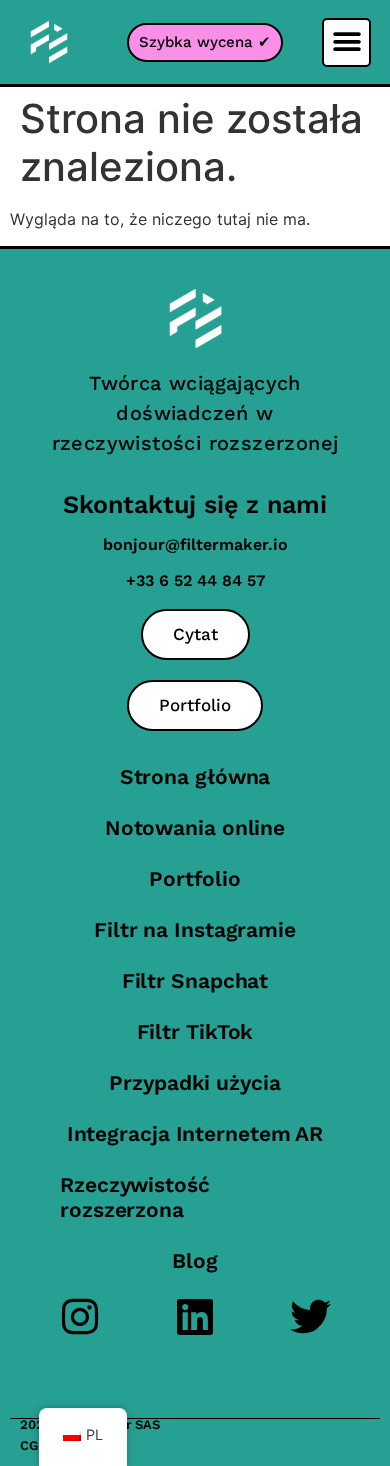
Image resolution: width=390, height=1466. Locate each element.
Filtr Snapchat (195, 980)
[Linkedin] (195, 1316)
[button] (346, 42)
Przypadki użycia (194, 1082)
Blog (195, 1260)
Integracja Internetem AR (195, 1133)
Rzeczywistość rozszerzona (135, 1197)
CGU (33, 1445)
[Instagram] (80, 1316)
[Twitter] (310, 1316)
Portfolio (195, 878)
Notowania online (195, 827)
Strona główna (195, 776)
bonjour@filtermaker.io (195, 544)
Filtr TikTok (195, 1031)
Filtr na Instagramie (195, 929)
